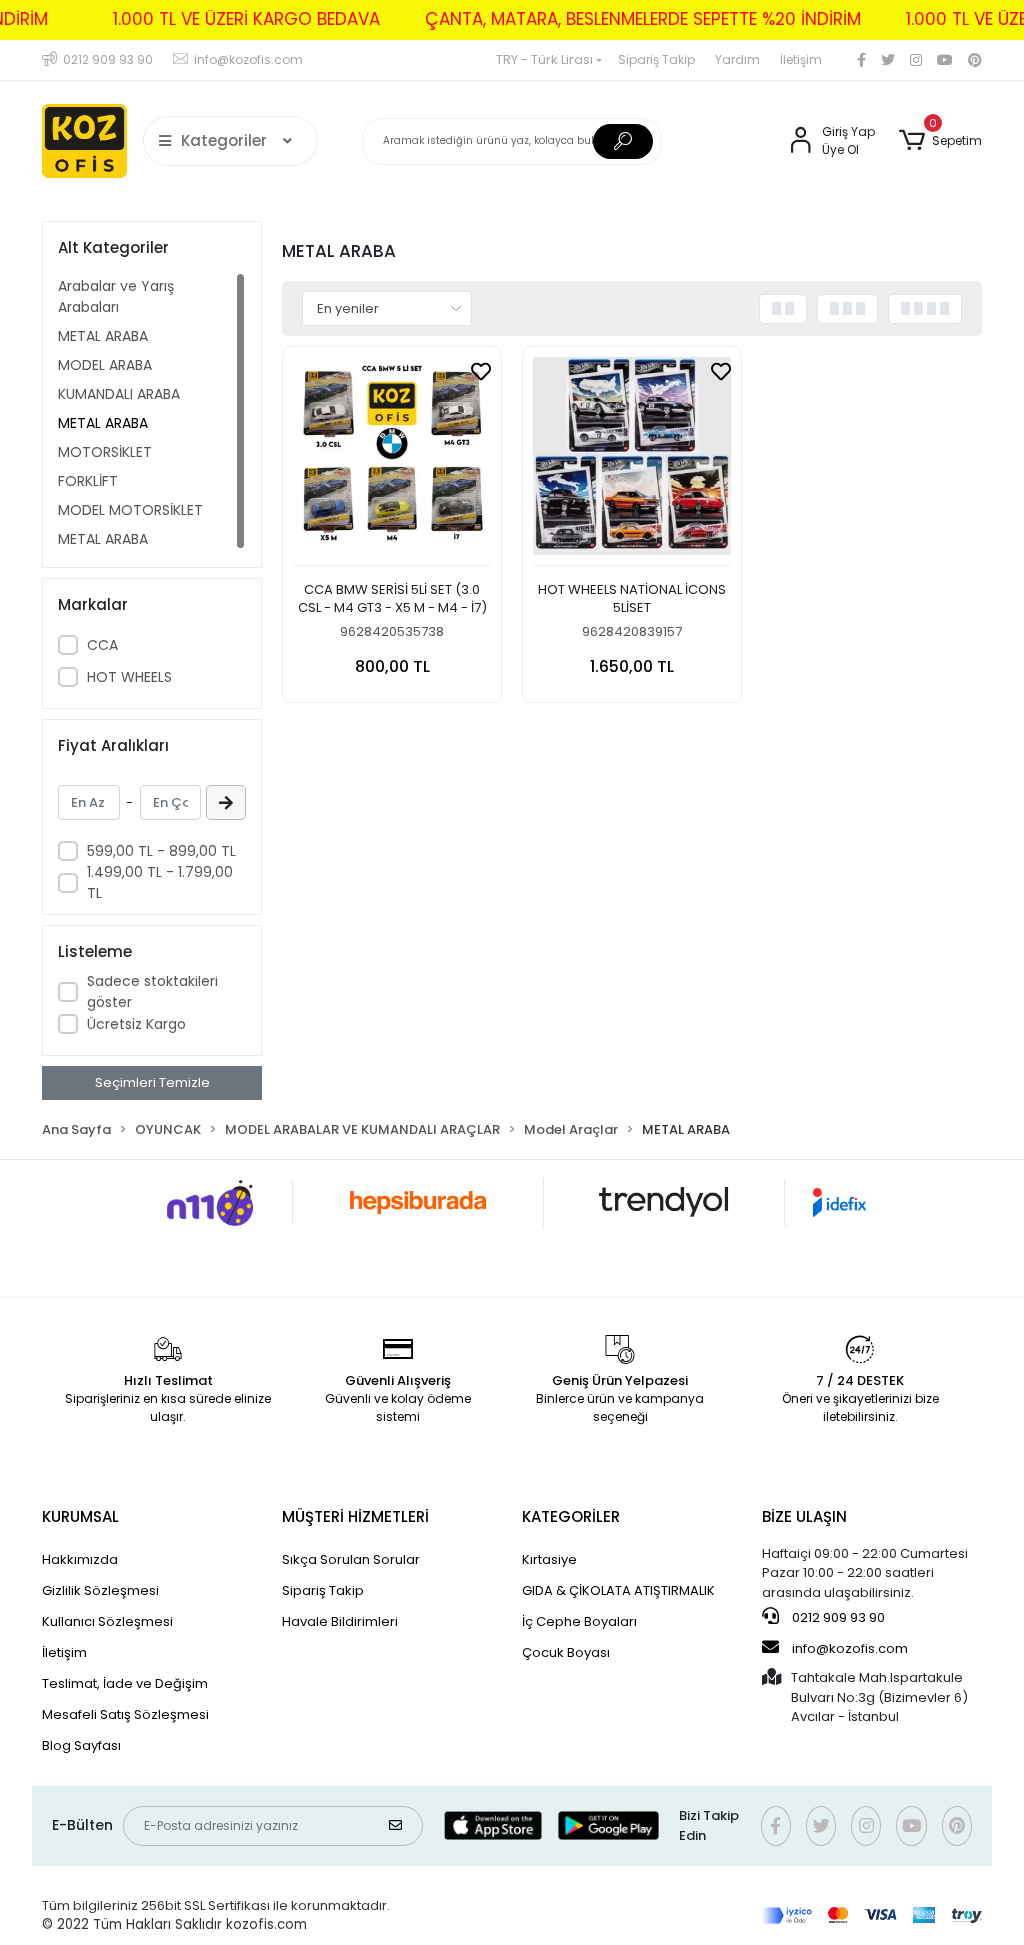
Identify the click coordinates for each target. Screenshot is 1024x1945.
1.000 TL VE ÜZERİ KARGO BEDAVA (246, 19)
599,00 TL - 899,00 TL (161, 851)
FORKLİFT (88, 481)
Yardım (737, 59)
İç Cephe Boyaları (579, 1621)
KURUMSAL (80, 1516)
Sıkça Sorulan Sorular (351, 1559)
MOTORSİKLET (105, 452)
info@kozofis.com (850, 1648)
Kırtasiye (549, 1559)
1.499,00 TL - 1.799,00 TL (160, 882)
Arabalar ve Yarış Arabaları (116, 296)
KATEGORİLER (571, 1516)
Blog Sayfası (81, 1745)
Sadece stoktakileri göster (152, 991)
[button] (940, 141)
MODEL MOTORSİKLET (130, 510)
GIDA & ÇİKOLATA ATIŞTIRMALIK (618, 1590)
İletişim (801, 59)
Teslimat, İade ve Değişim (125, 1683)
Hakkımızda (80, 1559)
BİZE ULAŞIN (804, 1516)
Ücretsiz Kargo (136, 1024)
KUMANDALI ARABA (119, 394)
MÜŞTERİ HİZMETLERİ (355, 1516)
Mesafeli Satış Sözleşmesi (125, 1714)
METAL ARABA (103, 336)
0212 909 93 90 (837, 1617)
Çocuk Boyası (566, 1652)
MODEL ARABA (105, 365)
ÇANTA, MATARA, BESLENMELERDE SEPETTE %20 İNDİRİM (643, 19)
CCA (102, 645)
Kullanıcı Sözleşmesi (107, 1621)
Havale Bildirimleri (340, 1621)
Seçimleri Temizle (152, 1082)
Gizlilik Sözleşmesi (100, 1590)
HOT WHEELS (129, 677)
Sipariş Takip (656, 59)
